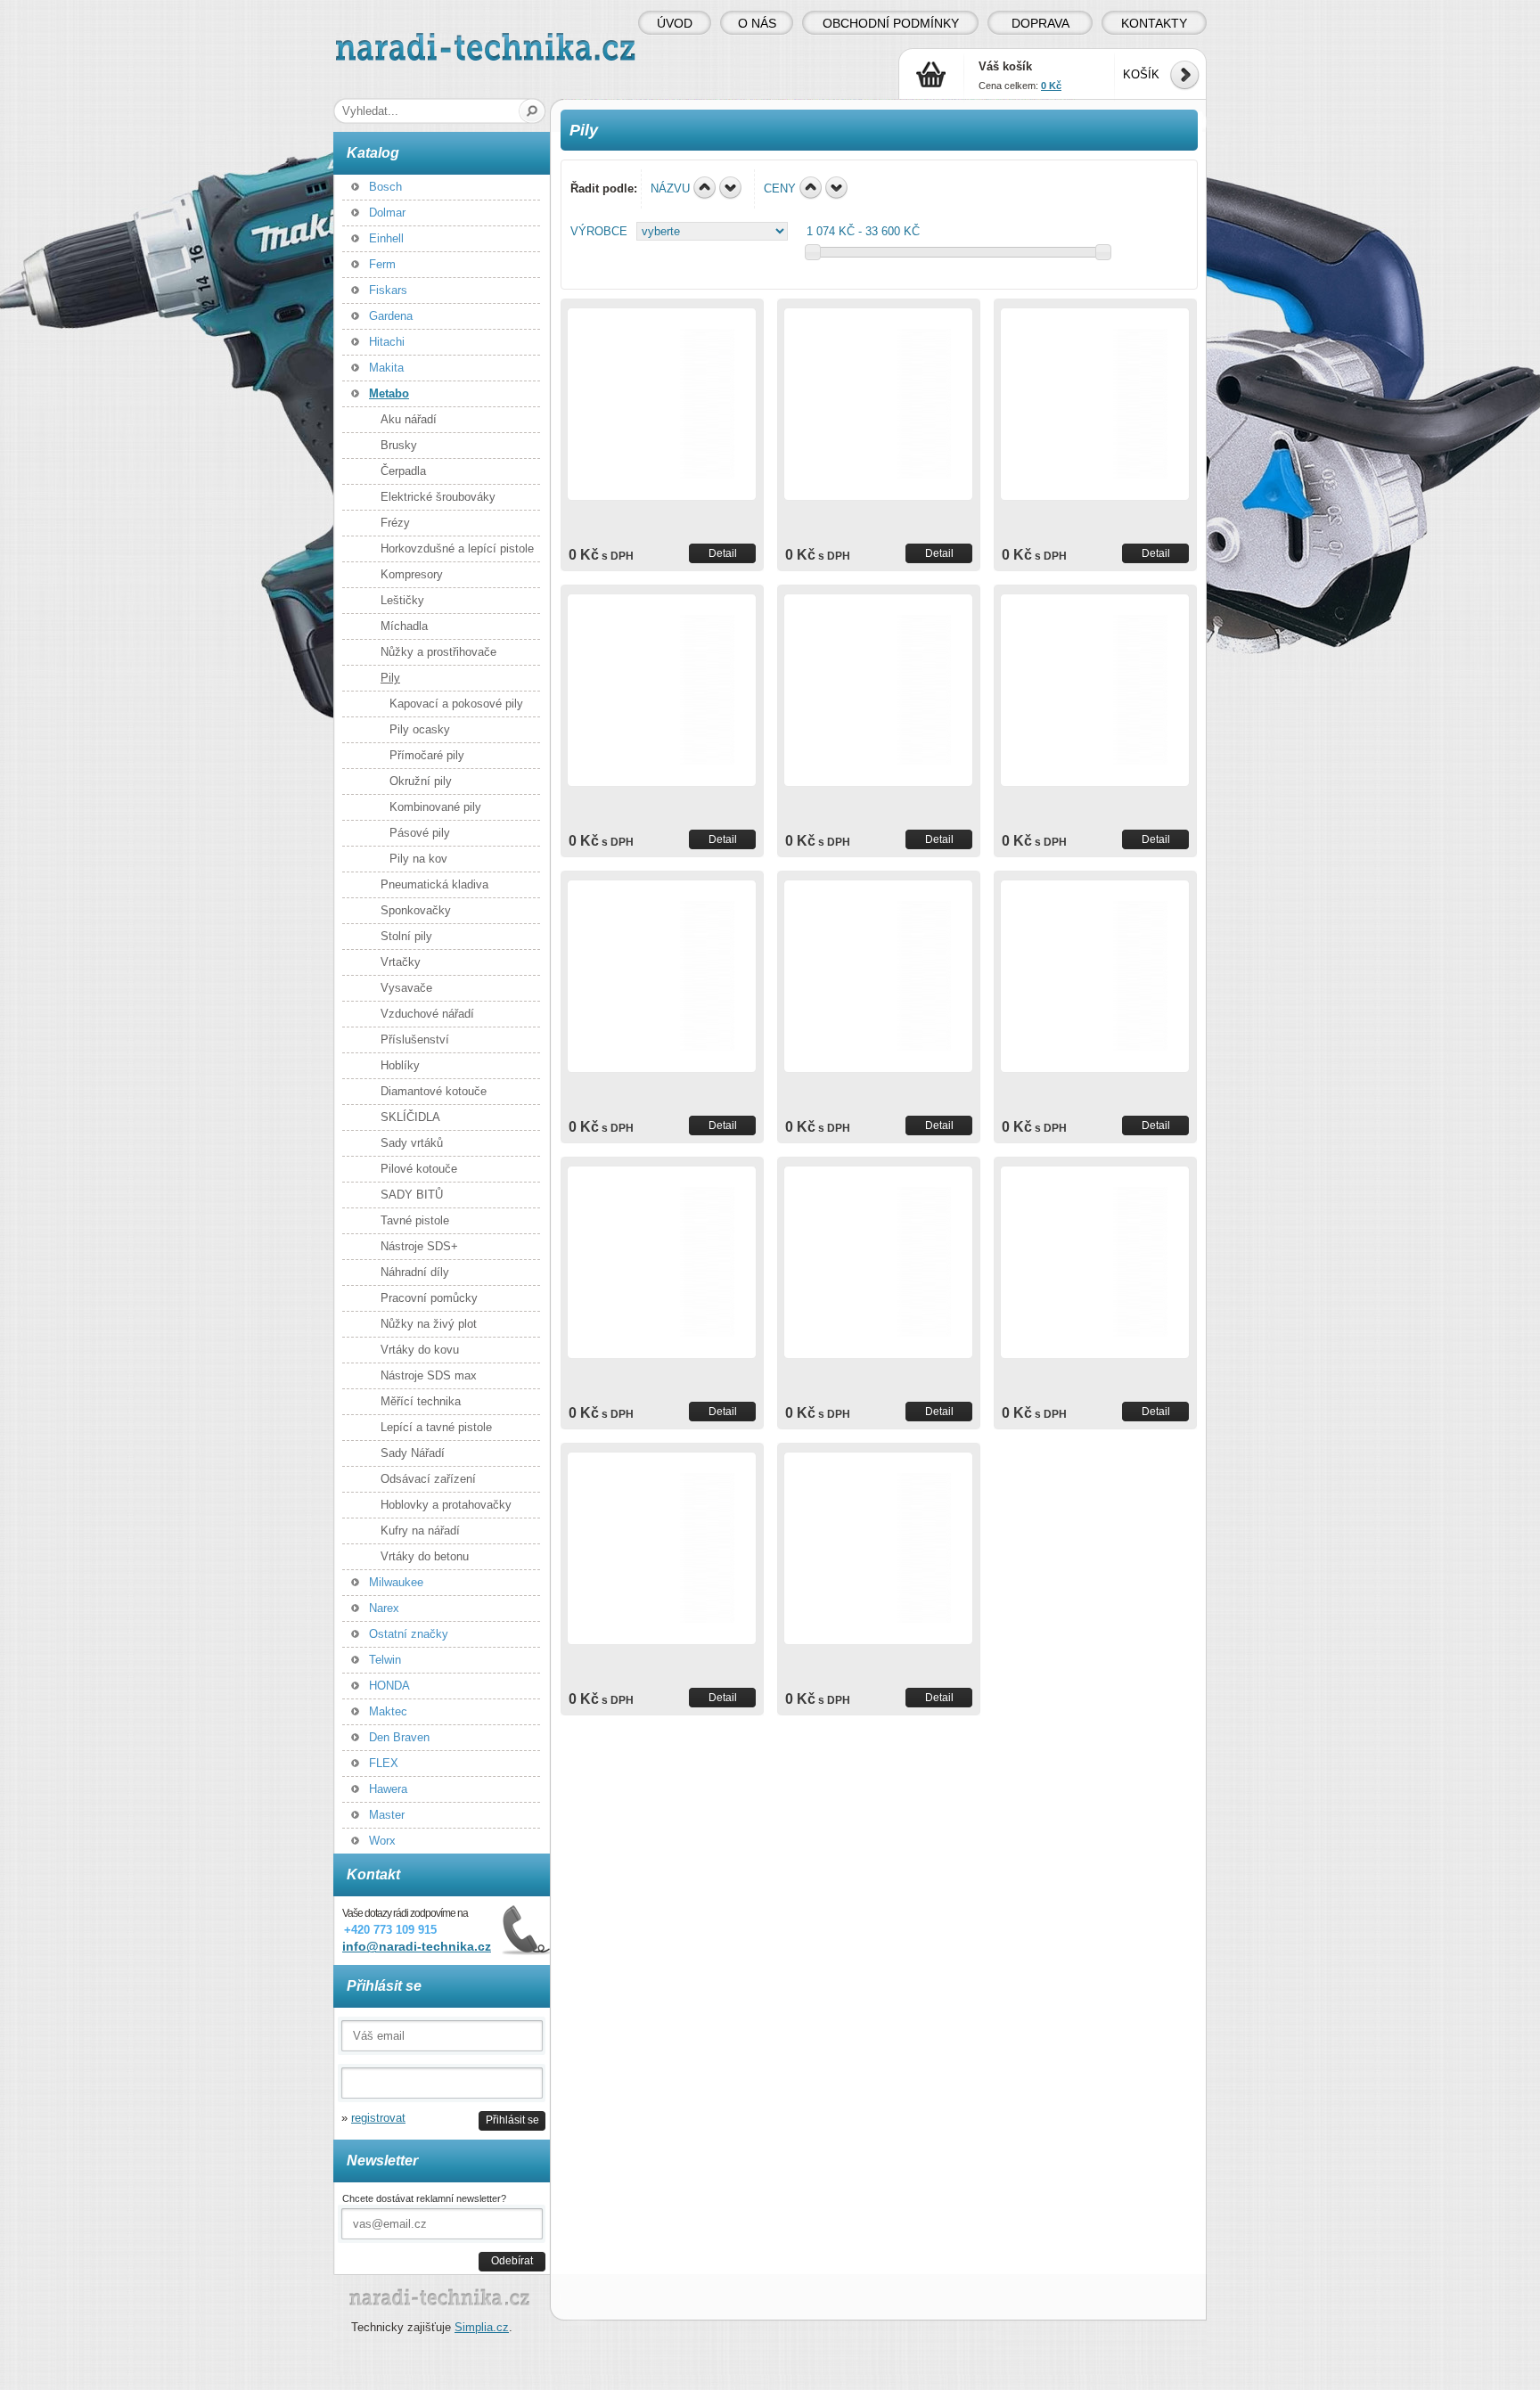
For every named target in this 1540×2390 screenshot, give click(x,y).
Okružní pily (421, 781)
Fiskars (388, 290)
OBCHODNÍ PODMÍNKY (891, 23)
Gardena (391, 316)
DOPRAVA (1040, 23)
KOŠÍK (1141, 74)
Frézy (395, 523)
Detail (723, 553)
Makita (386, 368)
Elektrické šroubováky (438, 497)
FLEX (384, 1763)
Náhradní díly (415, 1272)
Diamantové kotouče (434, 1091)
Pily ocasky (420, 729)
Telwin (385, 1660)
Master (387, 1815)
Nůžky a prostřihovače (438, 652)
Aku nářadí (409, 419)
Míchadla (404, 626)
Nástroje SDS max (429, 1375)
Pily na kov (418, 859)
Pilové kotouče (419, 1169)
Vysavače (406, 988)
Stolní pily (406, 936)
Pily (390, 678)
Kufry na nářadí (420, 1531)
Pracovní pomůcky (429, 1298)
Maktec (388, 1711)
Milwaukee (396, 1582)
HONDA (389, 1686)
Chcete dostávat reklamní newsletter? (424, 2198)
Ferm (382, 264)
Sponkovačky (416, 910)
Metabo (389, 393)
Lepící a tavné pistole (436, 1427)
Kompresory (412, 574)
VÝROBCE (599, 231)
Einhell (386, 238)
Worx (382, 1841)
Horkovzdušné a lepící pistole (457, 548)
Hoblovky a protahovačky (446, 1505)
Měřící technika (421, 1401)
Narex (384, 1608)
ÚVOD (675, 23)
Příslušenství (415, 1039)
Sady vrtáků (412, 1143)
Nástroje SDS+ (419, 1246)
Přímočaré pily (427, 755)
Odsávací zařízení (428, 1479)
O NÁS (757, 23)
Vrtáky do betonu (425, 1556)
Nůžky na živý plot (429, 1324)
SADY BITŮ (412, 1195)
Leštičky (402, 600)
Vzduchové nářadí (427, 1014)
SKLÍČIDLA (410, 1117)
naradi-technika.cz (383, 40)
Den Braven (399, 1737)
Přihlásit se (512, 2120)
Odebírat (512, 2260)
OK (532, 111)
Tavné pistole (415, 1220)
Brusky (399, 445)
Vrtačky (401, 962)
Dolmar (387, 213)
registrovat (378, 2118)
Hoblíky (400, 1065)
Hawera (388, 1789)
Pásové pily (420, 833)
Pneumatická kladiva (434, 884)
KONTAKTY (1154, 23)
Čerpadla (403, 471)
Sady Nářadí (413, 1453)
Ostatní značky (409, 1634)
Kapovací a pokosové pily (456, 704)
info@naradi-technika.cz (417, 1946)
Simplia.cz (482, 2327)
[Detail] (662, 404)
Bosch (385, 187)
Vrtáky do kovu (420, 1350)
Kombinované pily (435, 807)
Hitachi (387, 342)
